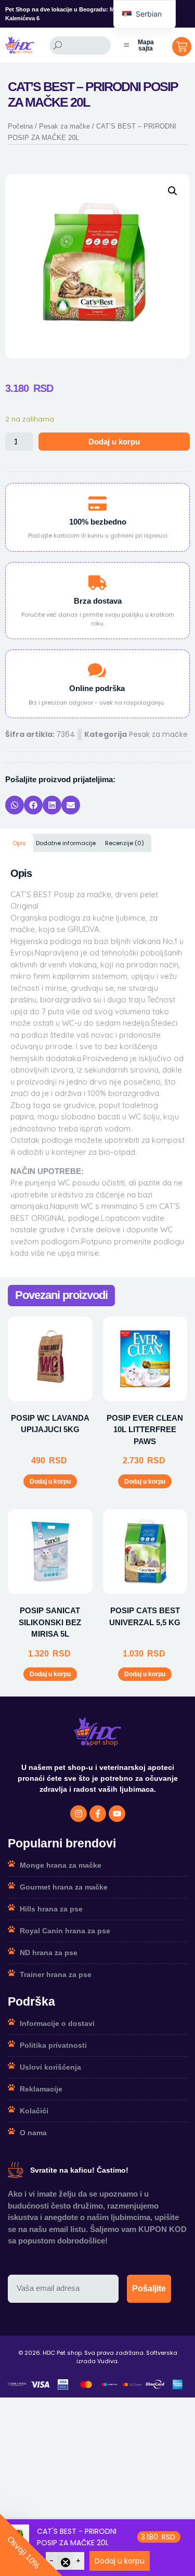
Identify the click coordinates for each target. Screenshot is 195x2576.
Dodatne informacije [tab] (66, 843)
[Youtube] (117, 1814)
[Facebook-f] (98, 1814)
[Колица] (182, 47)
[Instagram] (79, 1814)
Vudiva (107, 2361)
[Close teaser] (66, 2562)
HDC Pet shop (62, 2353)
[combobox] (80, 46)
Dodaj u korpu (114, 442)
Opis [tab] (19, 843)
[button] (173, 191)
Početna (20, 126)
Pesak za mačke (64, 126)
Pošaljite (149, 2288)
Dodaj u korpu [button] (50, 1482)
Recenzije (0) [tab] (125, 843)
